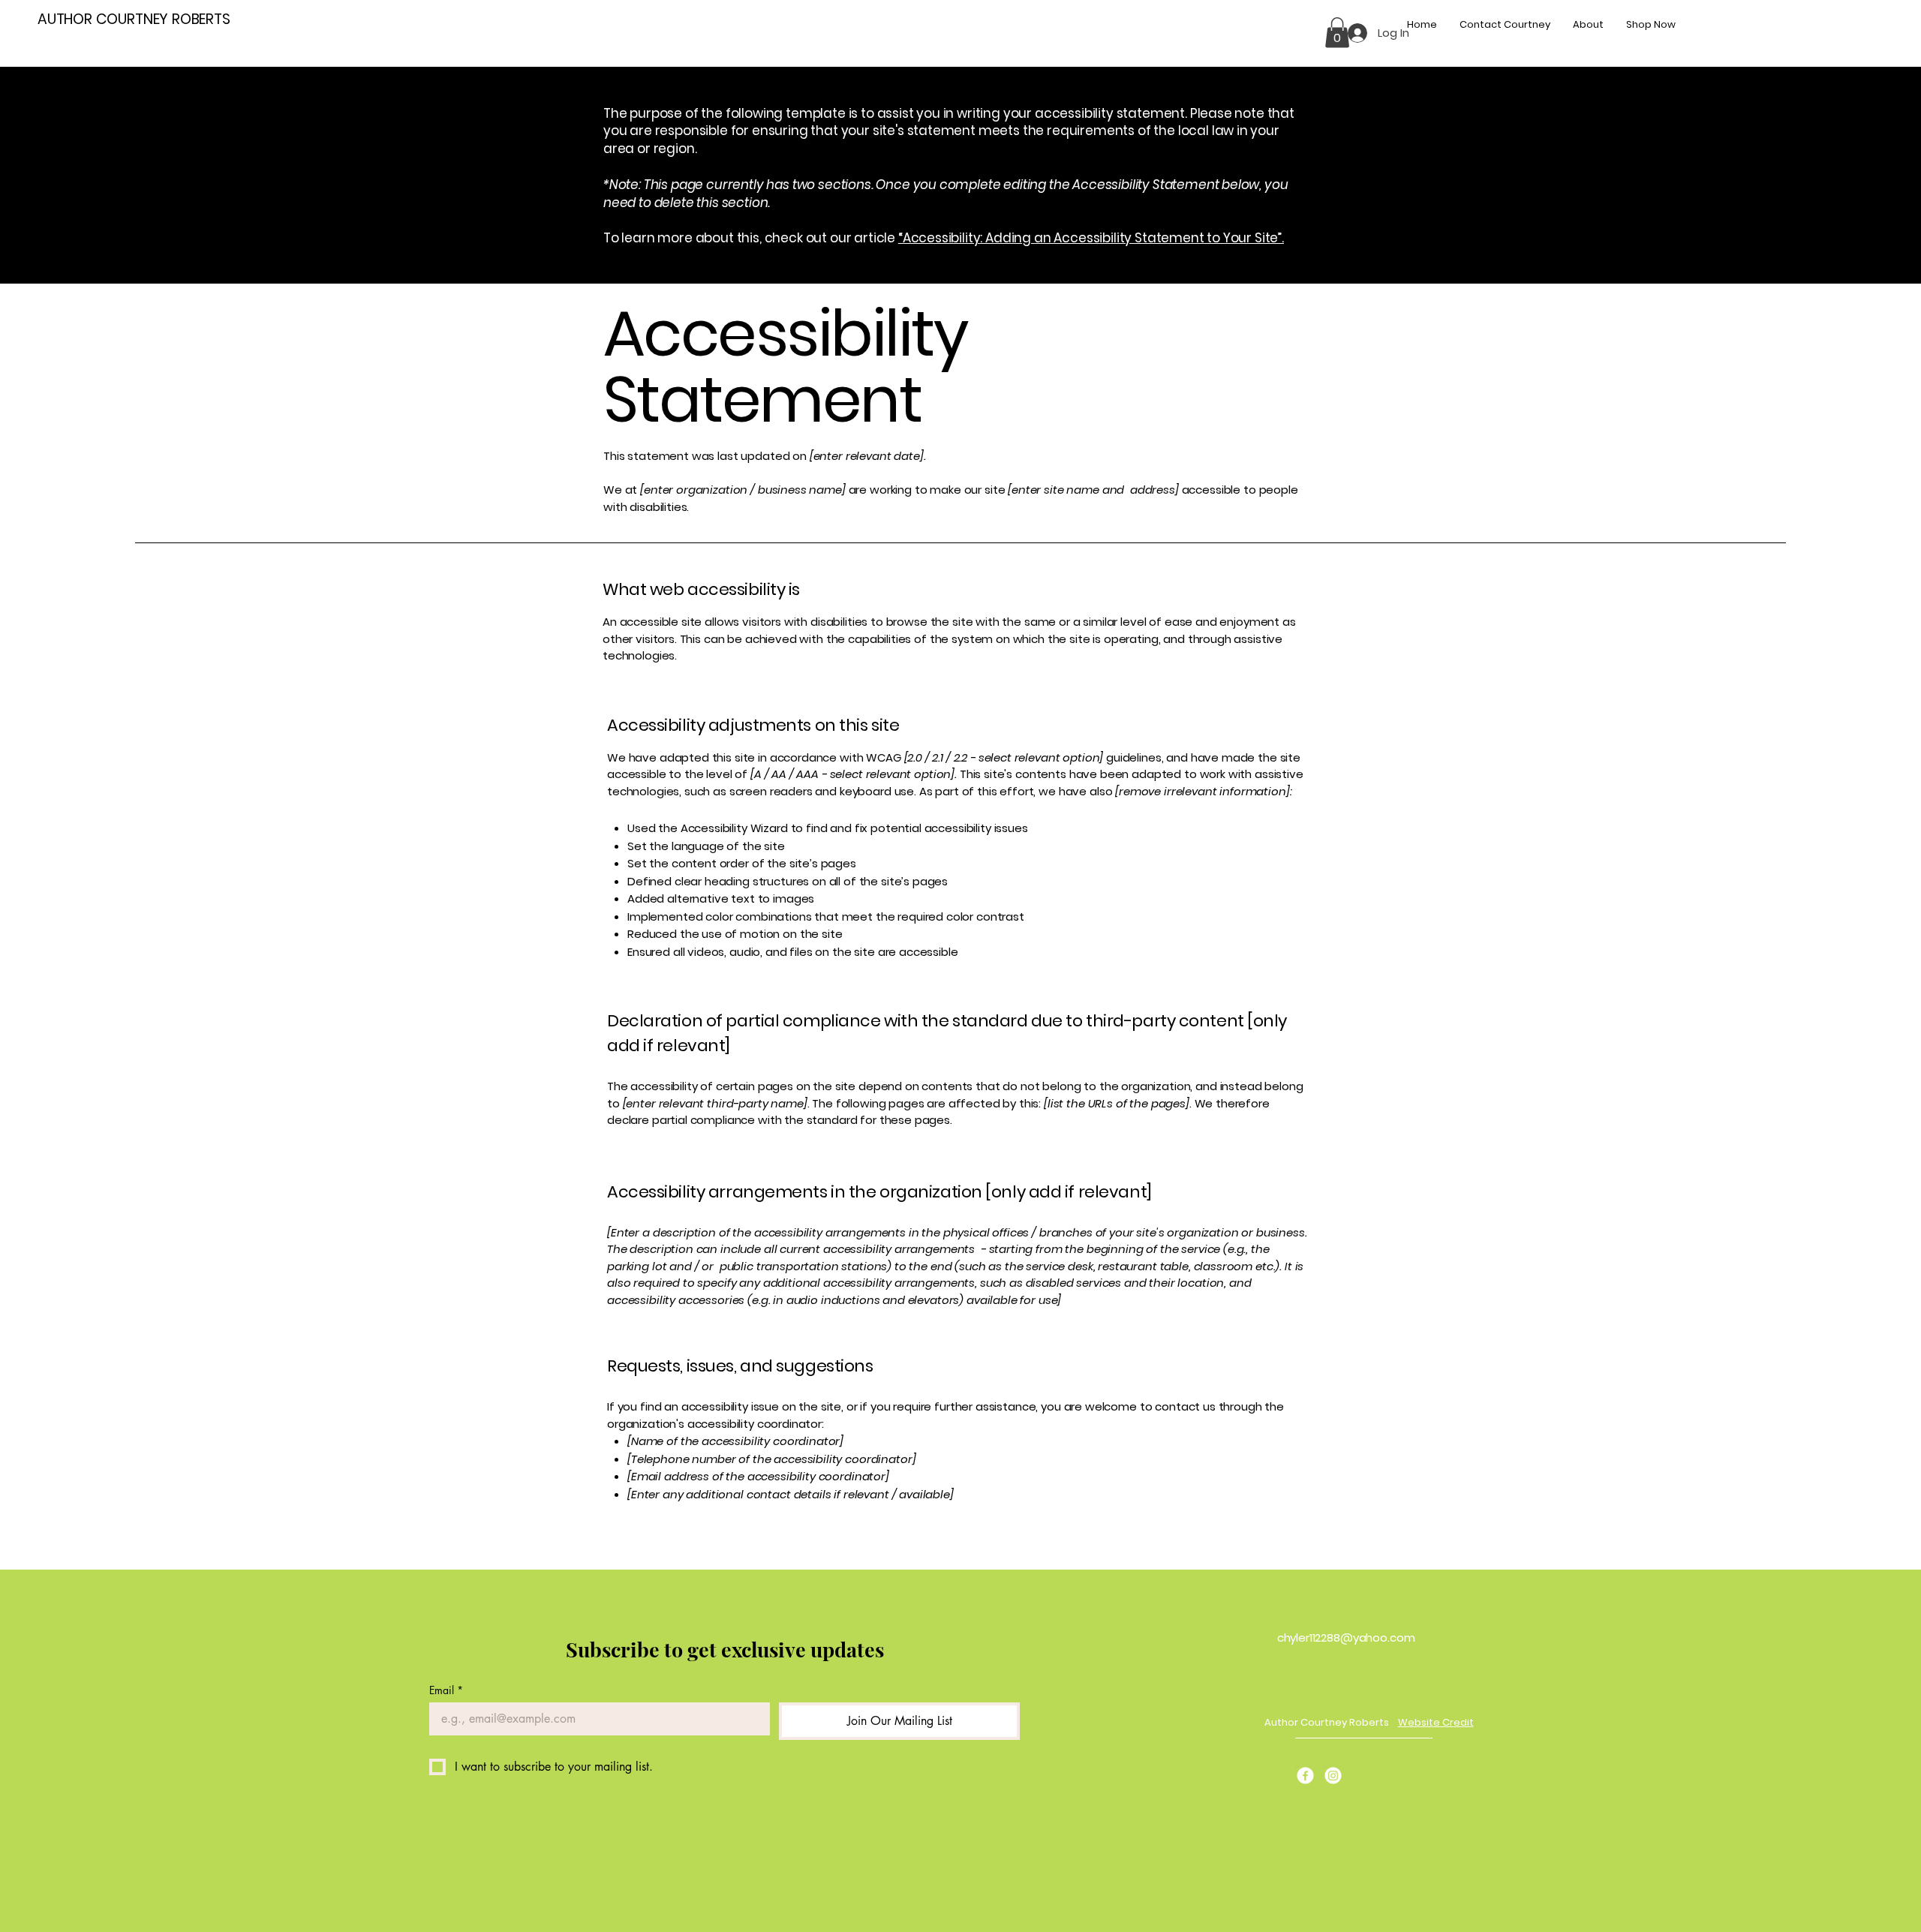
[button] (1337, 33)
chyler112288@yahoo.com (1346, 1638)
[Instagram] (1333, 1776)
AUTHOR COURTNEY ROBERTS (134, 19)
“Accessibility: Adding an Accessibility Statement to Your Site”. (1091, 238)
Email (446, 1690)
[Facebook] (1305, 1776)
